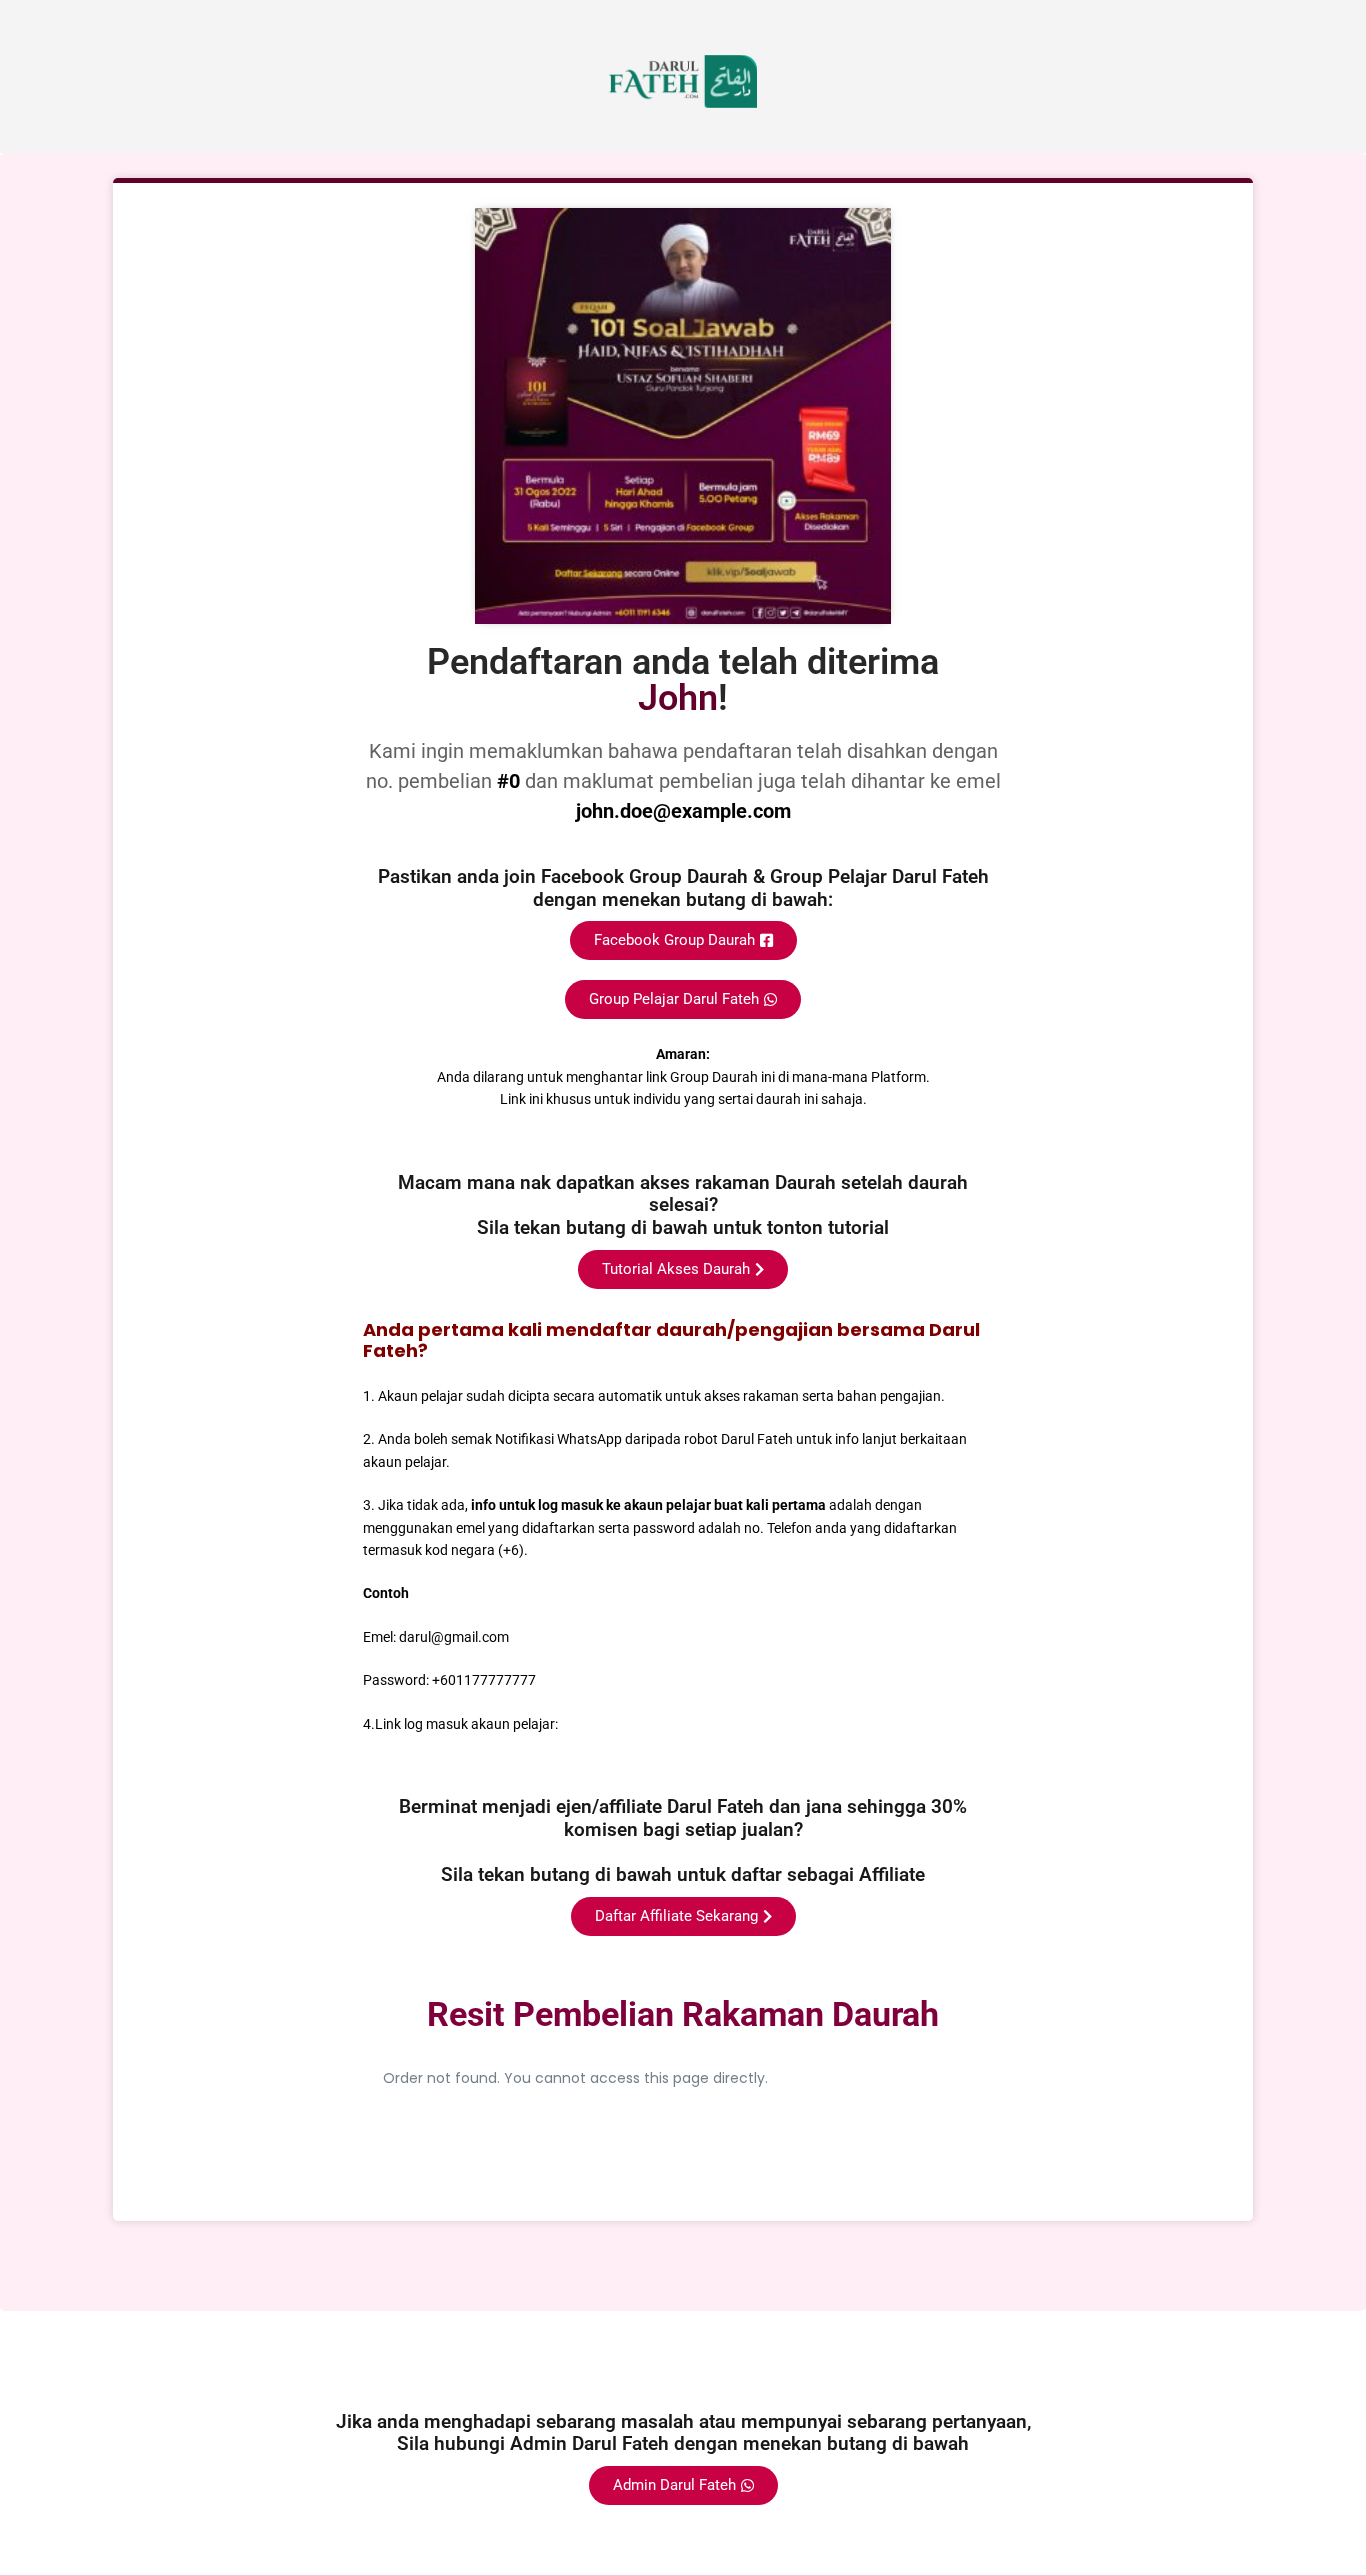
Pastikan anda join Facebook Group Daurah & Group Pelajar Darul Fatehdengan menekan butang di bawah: (683, 888)
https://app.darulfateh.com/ (649, 1724)
